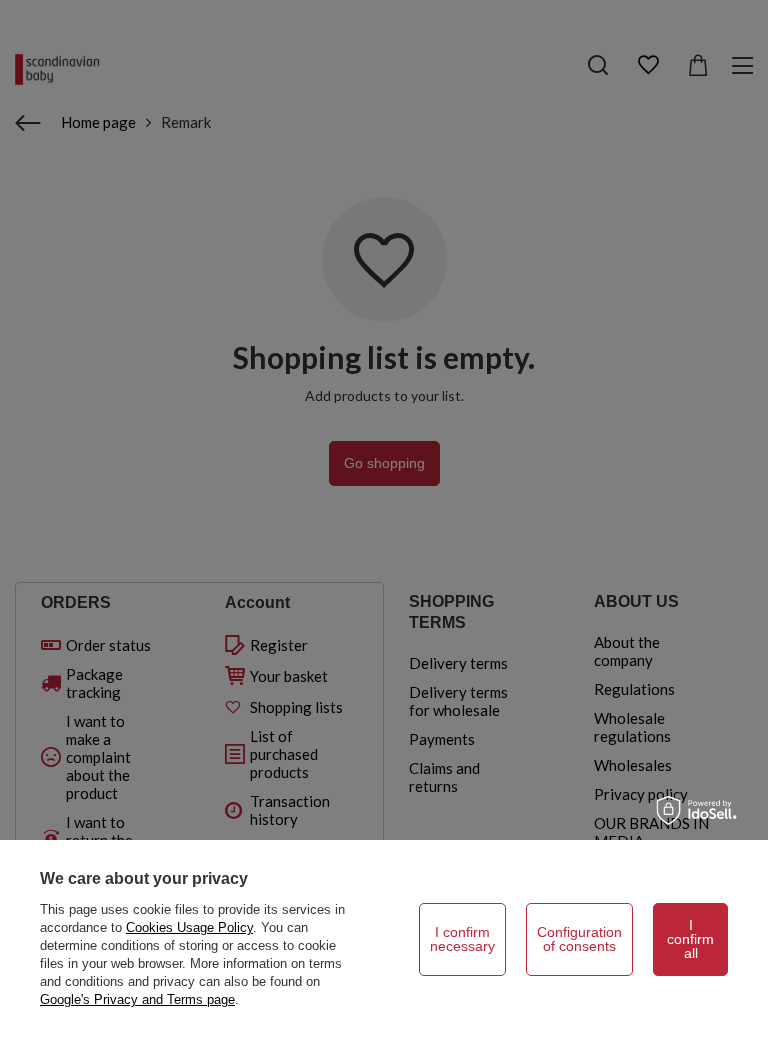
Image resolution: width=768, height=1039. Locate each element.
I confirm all (690, 939)
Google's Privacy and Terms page (137, 999)
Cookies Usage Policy (189, 927)
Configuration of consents (579, 939)
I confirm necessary (462, 939)
